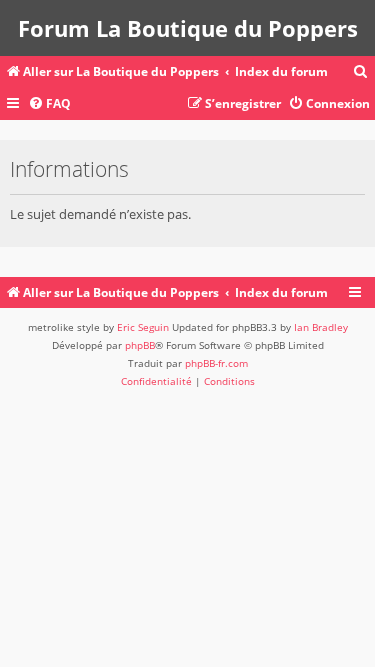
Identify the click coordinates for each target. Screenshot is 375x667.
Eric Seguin (143, 327)
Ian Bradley (321, 327)
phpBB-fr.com (216, 363)
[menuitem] (361, 72)
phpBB (140, 345)
